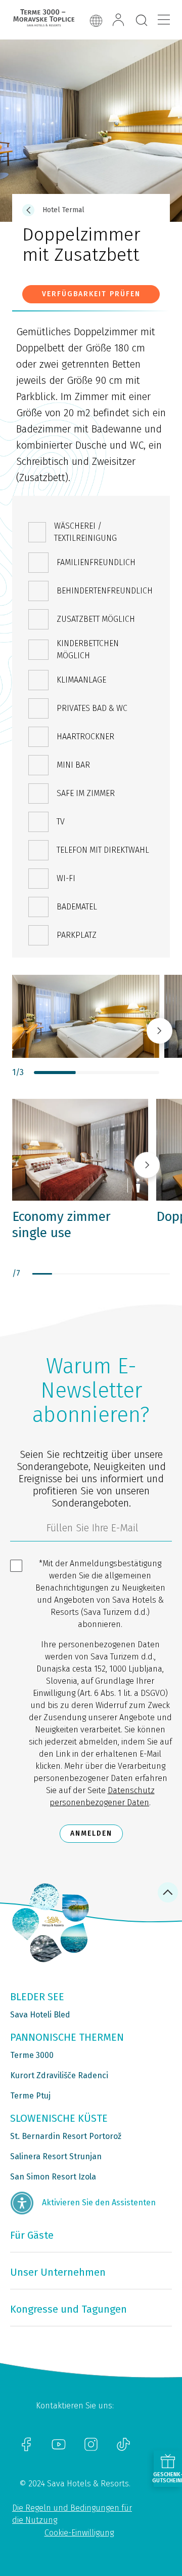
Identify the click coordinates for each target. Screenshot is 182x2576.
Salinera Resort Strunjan (56, 2156)
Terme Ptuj (30, 2096)
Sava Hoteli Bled (40, 2015)
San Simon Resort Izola (53, 2177)
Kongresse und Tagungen (69, 2309)
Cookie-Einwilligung (79, 2533)
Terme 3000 (32, 2055)
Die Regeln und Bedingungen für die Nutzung (72, 2514)
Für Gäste (32, 2235)
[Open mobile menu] (164, 20)
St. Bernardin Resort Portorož (66, 2136)
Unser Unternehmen (58, 2272)
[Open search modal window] (142, 21)
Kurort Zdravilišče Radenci (59, 2075)
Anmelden (91, 1833)
